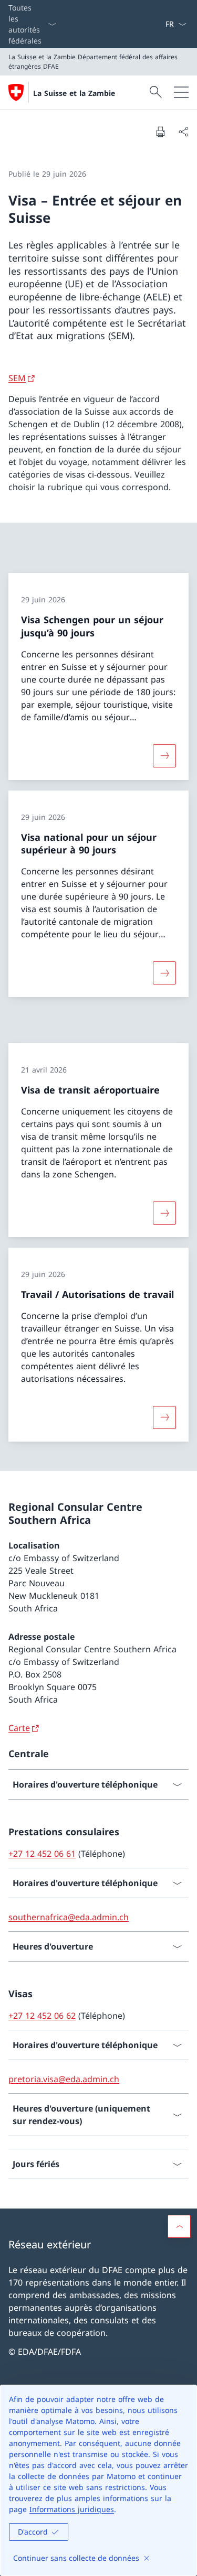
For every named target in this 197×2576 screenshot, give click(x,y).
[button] (179, 2226)
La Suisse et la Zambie (74, 93)
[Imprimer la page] (160, 132)
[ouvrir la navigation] (181, 92)
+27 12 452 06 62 (42, 2016)
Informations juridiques (72, 2509)
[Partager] (183, 132)
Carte (19, 1728)
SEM (17, 378)
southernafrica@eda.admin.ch (69, 1917)
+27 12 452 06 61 (42, 1854)
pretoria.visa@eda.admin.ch (64, 2079)
